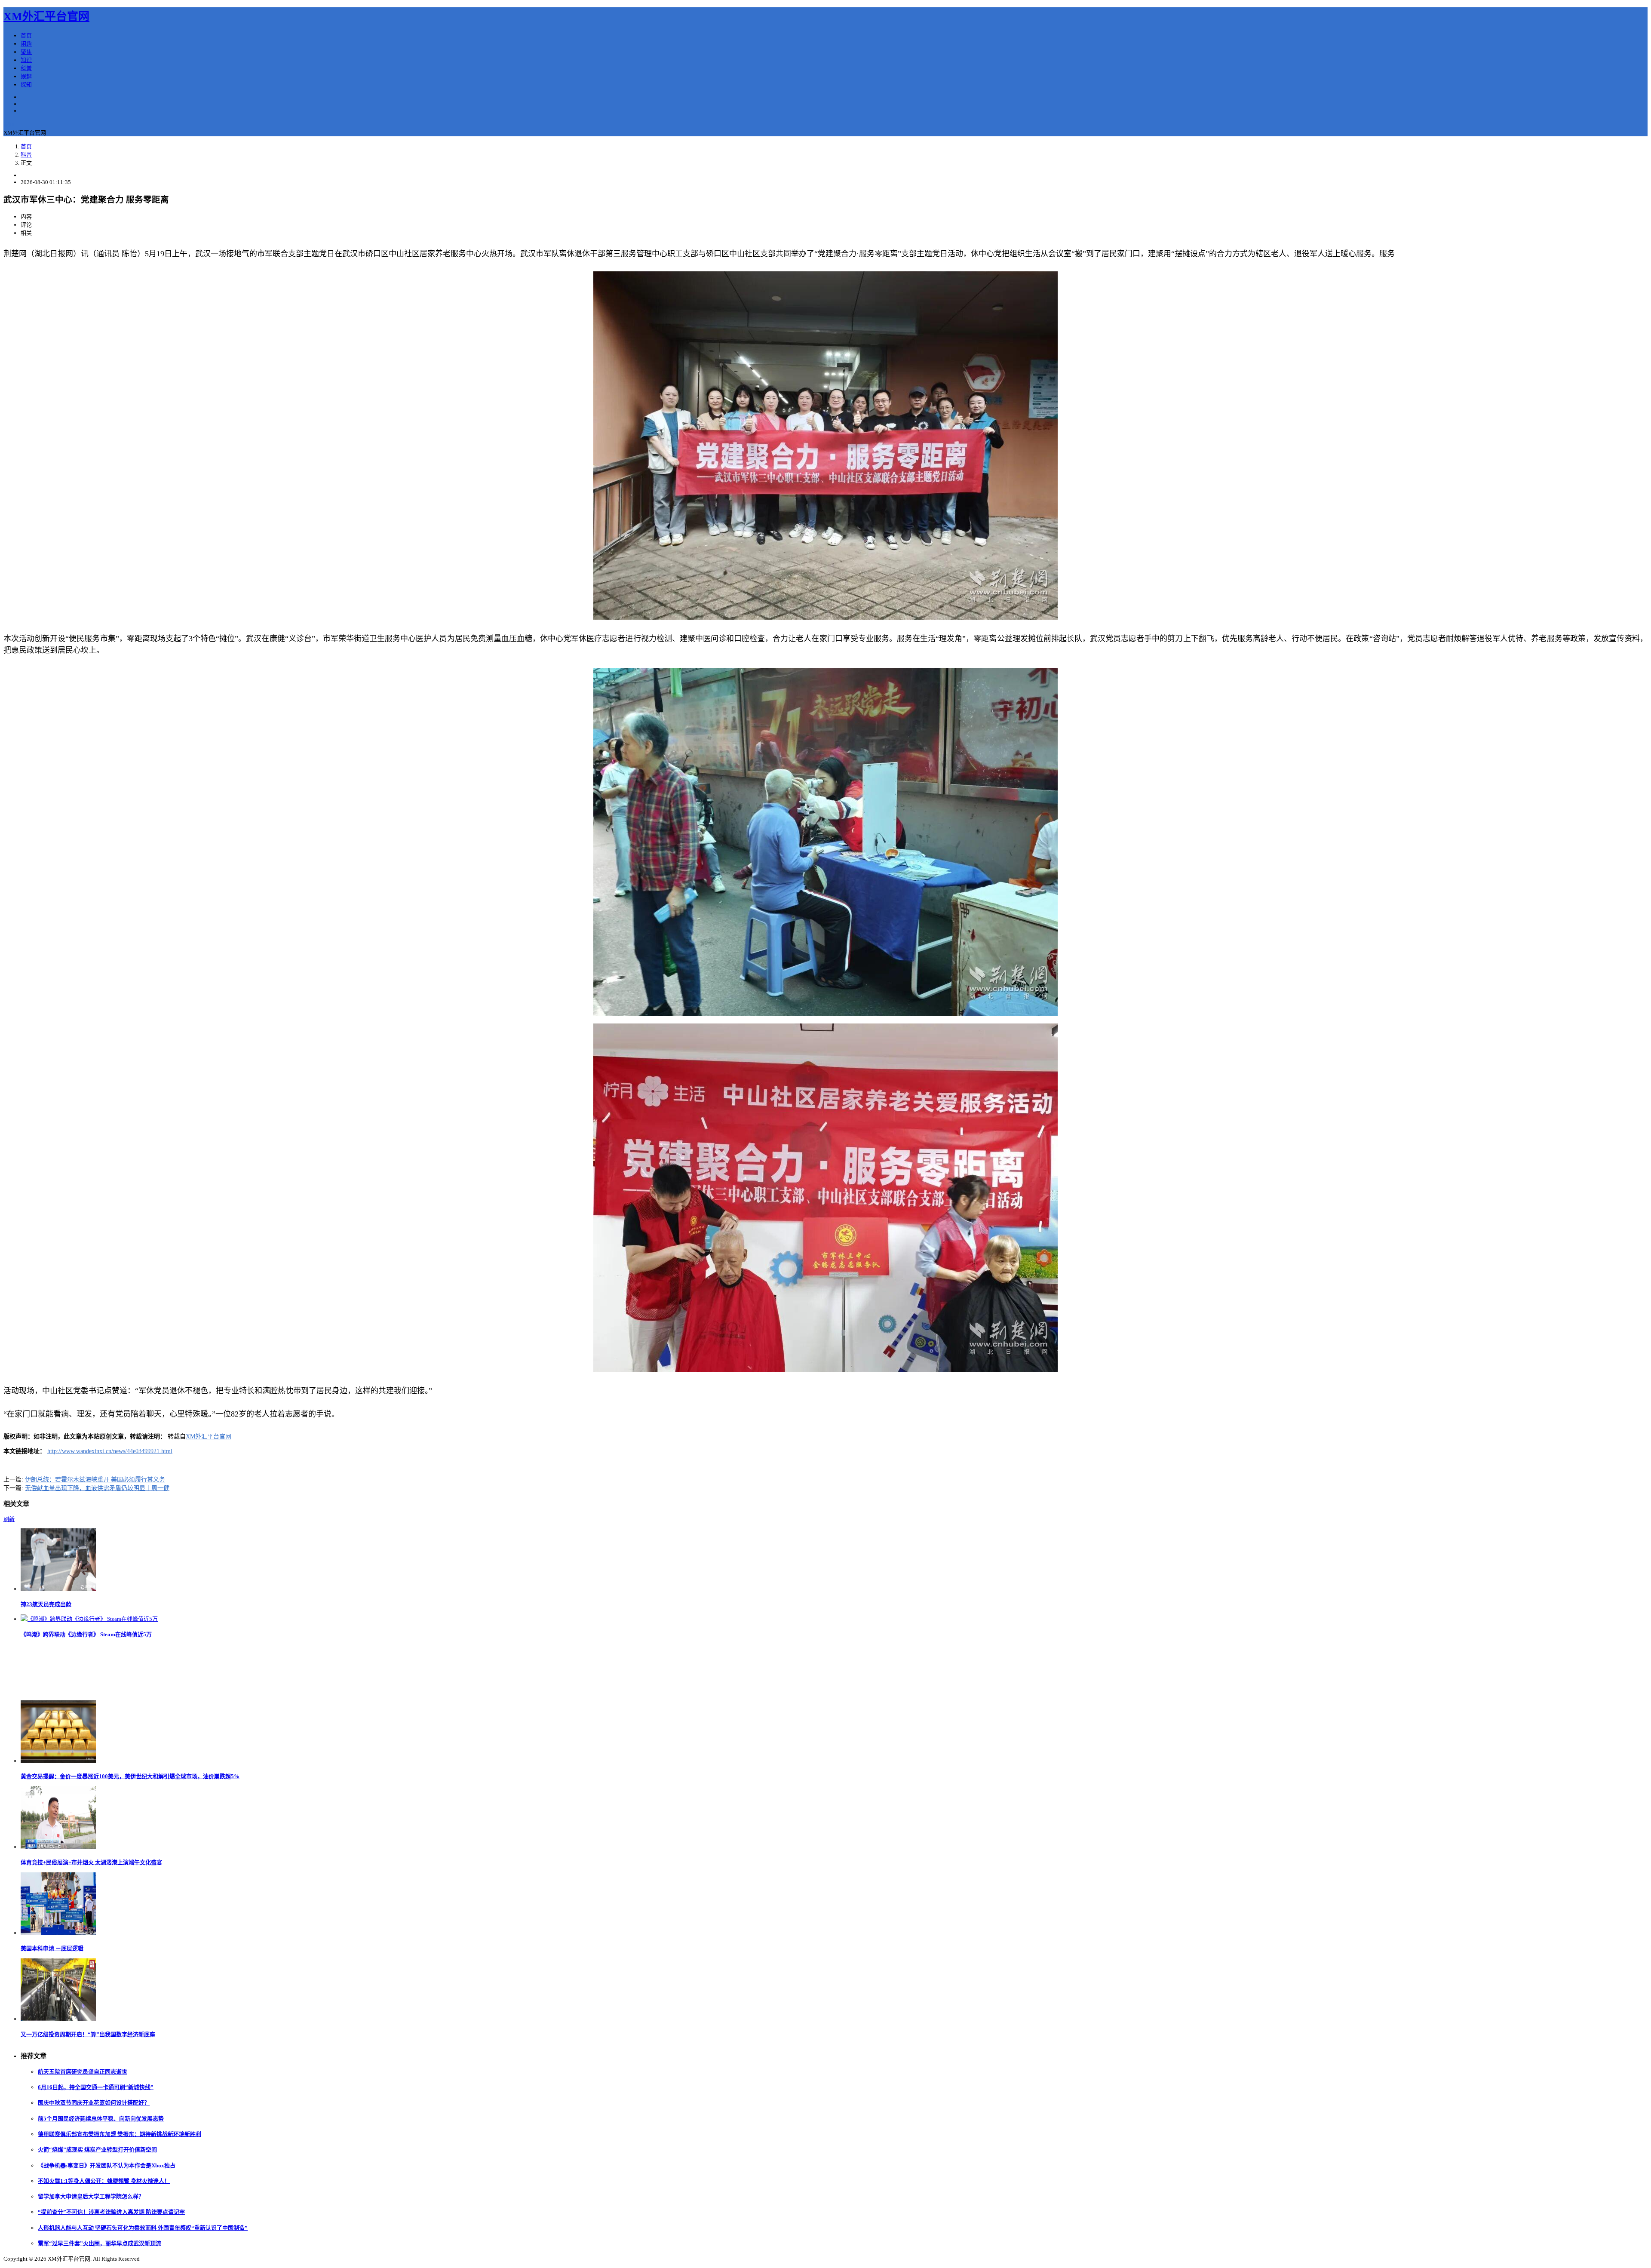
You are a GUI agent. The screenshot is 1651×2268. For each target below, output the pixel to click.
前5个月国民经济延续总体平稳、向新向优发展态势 (101, 2119)
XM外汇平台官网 (46, 17)
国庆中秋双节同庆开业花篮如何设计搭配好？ (94, 2103)
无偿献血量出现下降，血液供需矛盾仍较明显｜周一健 (97, 1488)
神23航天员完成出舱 (46, 1604)
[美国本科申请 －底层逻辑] (58, 1933)
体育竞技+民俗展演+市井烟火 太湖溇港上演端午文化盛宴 (91, 1862)
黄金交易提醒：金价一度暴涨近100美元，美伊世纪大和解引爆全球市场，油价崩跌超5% (130, 1776)
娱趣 (26, 76)
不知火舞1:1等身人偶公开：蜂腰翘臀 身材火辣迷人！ (104, 2181)
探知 (26, 85)
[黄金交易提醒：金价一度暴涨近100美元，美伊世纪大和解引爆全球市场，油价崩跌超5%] (58, 1761)
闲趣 (26, 44)
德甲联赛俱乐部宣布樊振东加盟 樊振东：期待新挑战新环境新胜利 (120, 2134)
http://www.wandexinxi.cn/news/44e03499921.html (110, 1451)
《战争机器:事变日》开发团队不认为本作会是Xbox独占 (107, 2165)
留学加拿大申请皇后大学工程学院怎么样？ (91, 2196)
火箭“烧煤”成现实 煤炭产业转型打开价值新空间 (97, 2150)
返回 (9, 124)
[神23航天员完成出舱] (58, 1589)
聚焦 (26, 52)
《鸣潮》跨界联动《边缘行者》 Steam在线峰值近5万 (86, 1634)
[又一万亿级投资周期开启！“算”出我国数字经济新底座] (58, 2019)
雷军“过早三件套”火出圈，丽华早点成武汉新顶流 (100, 2243)
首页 (26, 35)
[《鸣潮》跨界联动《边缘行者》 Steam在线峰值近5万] (89, 1619)
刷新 (9, 1519)
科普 (26, 68)
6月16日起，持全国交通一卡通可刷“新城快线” (96, 2087)
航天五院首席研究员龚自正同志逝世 (83, 2072)
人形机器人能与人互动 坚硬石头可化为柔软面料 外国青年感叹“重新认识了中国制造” (143, 2228)
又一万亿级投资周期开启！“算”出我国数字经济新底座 (88, 2034)
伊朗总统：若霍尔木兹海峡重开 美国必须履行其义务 (95, 1480)
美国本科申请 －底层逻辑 (52, 1948)
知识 (26, 60)
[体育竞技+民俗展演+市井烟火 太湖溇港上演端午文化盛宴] (58, 1847)
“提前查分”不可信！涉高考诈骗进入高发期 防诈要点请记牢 (111, 2212)
